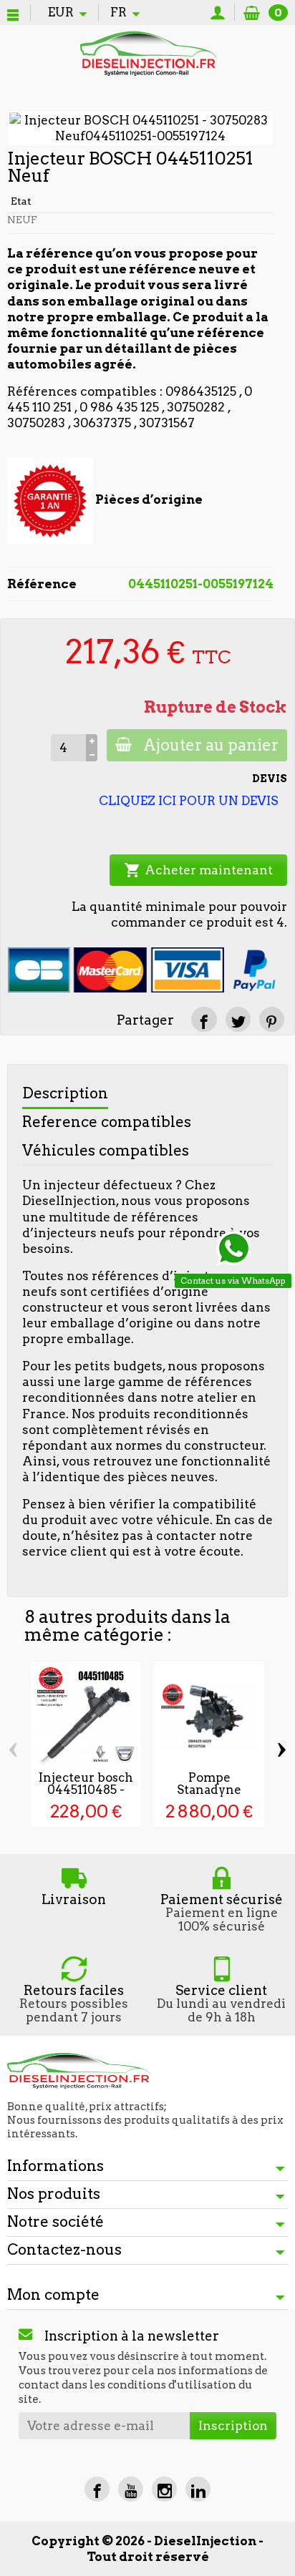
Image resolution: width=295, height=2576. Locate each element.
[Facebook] (97, 2489)
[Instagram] (164, 2489)
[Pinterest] (272, 1019)
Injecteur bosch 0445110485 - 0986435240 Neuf (86, 1795)
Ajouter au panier (211, 745)
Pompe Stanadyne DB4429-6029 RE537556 (209, 1795)
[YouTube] (131, 2489)
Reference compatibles (107, 1122)
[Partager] (204, 1019)
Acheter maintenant (198, 870)
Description (65, 1093)
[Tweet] (238, 1019)
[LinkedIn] (198, 2489)
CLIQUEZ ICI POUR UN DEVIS (189, 801)
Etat (21, 201)
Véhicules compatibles (106, 1150)
